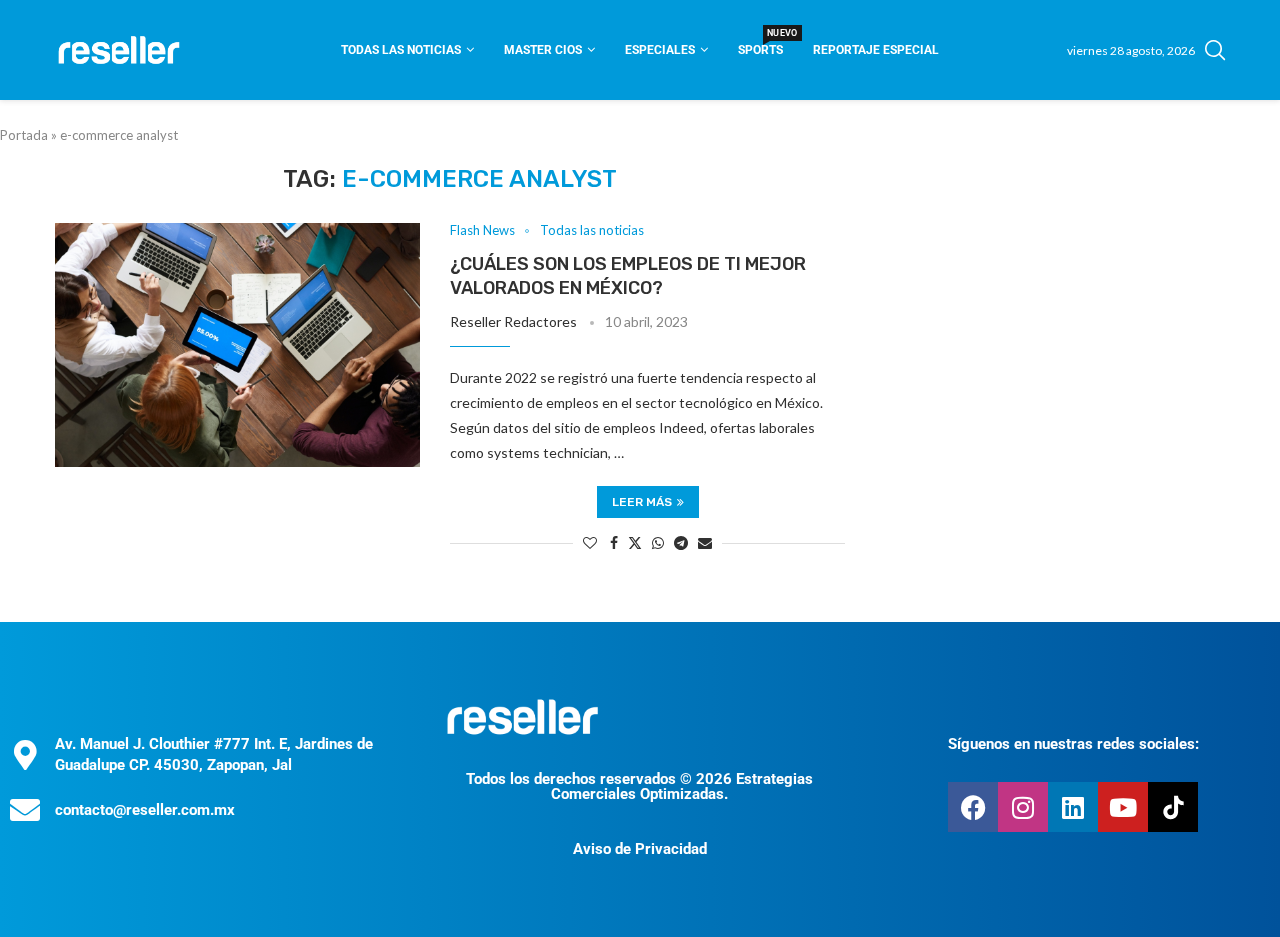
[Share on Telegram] (681, 542)
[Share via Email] (705, 542)
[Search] (1215, 50)
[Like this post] (590, 542)
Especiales (660, 50)
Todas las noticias (401, 50)
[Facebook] (973, 807)
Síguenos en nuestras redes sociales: (1073, 744)
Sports (760, 43)
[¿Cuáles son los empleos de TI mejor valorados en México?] (237, 345)
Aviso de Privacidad (640, 849)
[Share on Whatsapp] (658, 542)
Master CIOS (543, 50)
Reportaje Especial (876, 50)
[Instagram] (1023, 807)
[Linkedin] (1073, 807)
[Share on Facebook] (614, 542)
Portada (24, 135)
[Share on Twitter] (635, 542)
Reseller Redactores (513, 321)
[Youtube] (1123, 807)
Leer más (642, 502)
